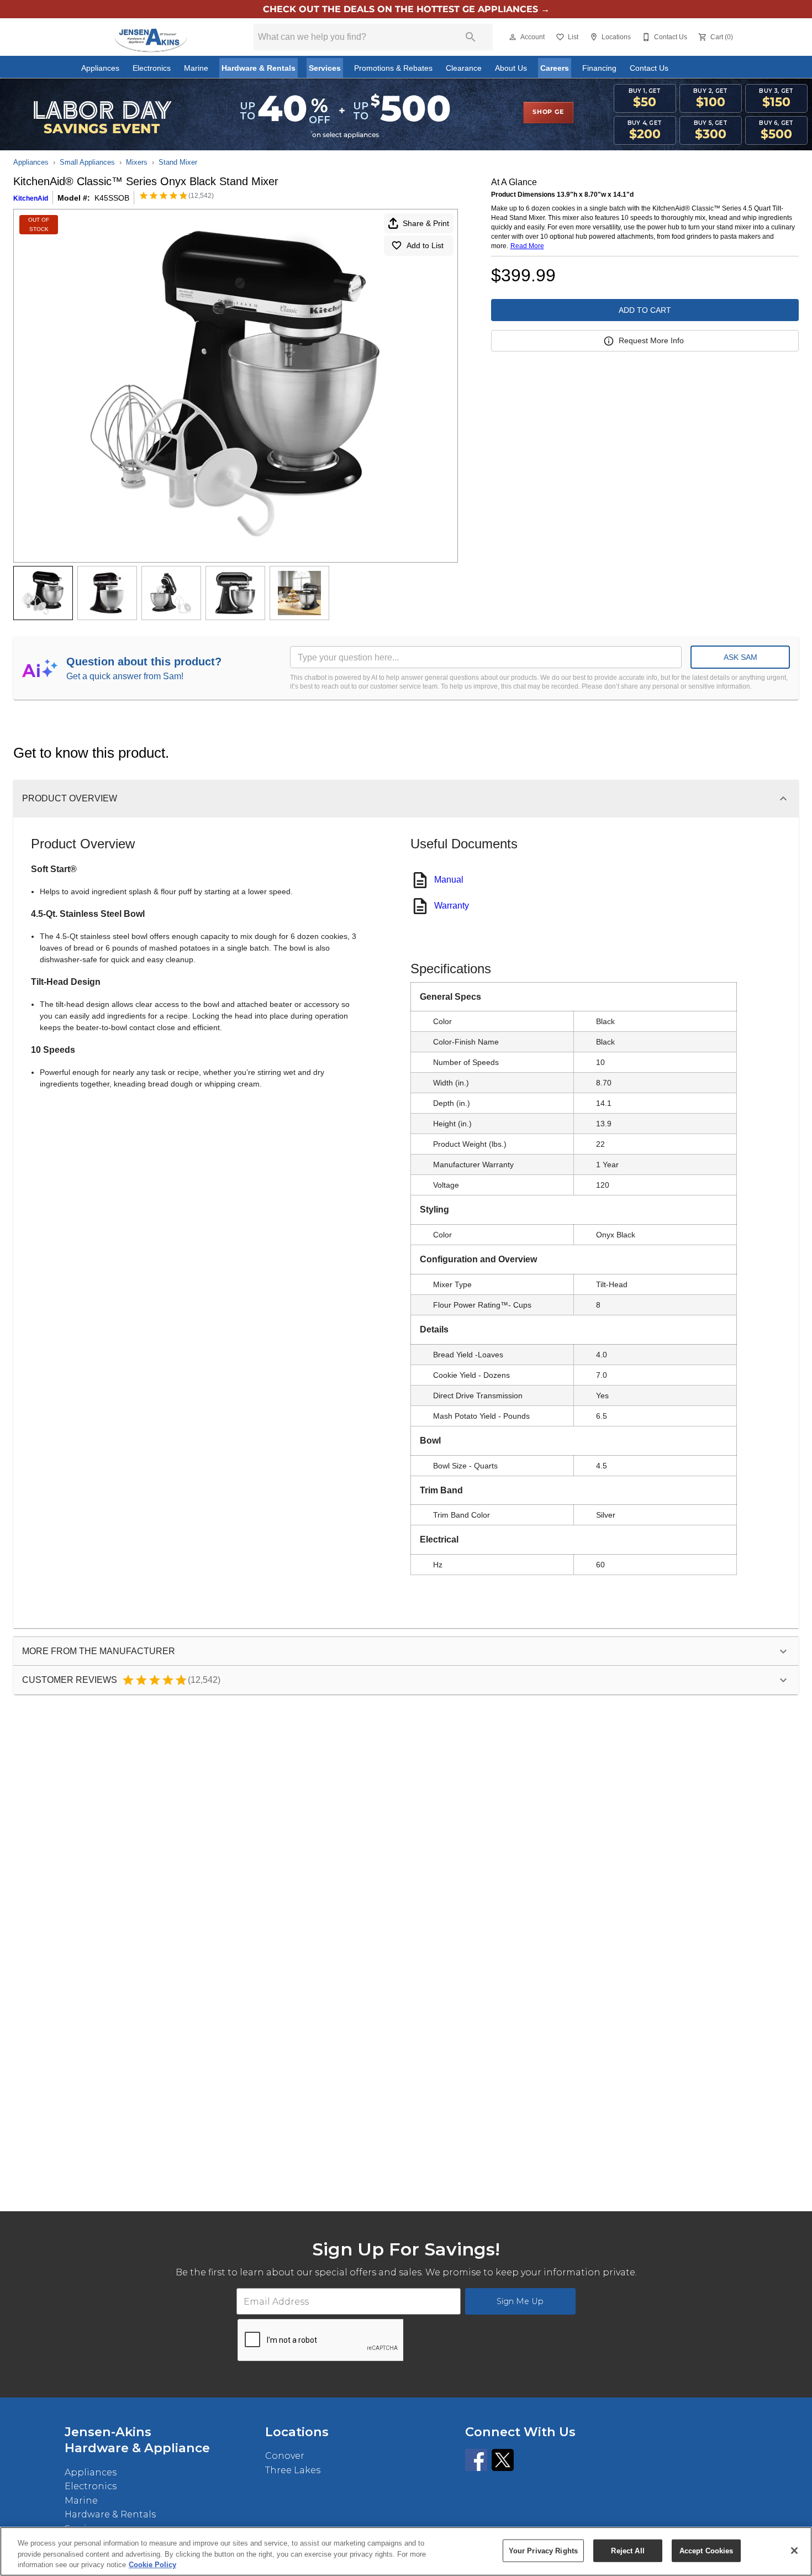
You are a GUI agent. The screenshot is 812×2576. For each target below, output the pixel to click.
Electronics (152, 68)
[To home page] (151, 37)
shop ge (548, 112)
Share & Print (426, 223)
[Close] (794, 2551)
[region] (406, 2551)
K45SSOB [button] (112, 198)
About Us (511, 68)
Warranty (452, 906)
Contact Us (649, 68)
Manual (449, 880)
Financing (599, 68)
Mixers (137, 162)
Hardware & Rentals (259, 68)
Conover (285, 2456)
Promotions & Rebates (393, 68)
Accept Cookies (706, 2550)
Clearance (464, 68)
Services (325, 68)
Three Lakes (293, 2470)
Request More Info (651, 340)
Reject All (628, 2550)
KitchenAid (31, 198)
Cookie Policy (152, 2565)
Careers (555, 68)
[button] (513, 37)
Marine (196, 68)
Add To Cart (645, 310)
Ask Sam (740, 657)
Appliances (100, 68)
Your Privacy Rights (543, 2550)
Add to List (425, 245)
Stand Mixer (178, 162)
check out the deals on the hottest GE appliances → (406, 9)
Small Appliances (87, 162)
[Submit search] (471, 37)
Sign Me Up (520, 2301)
